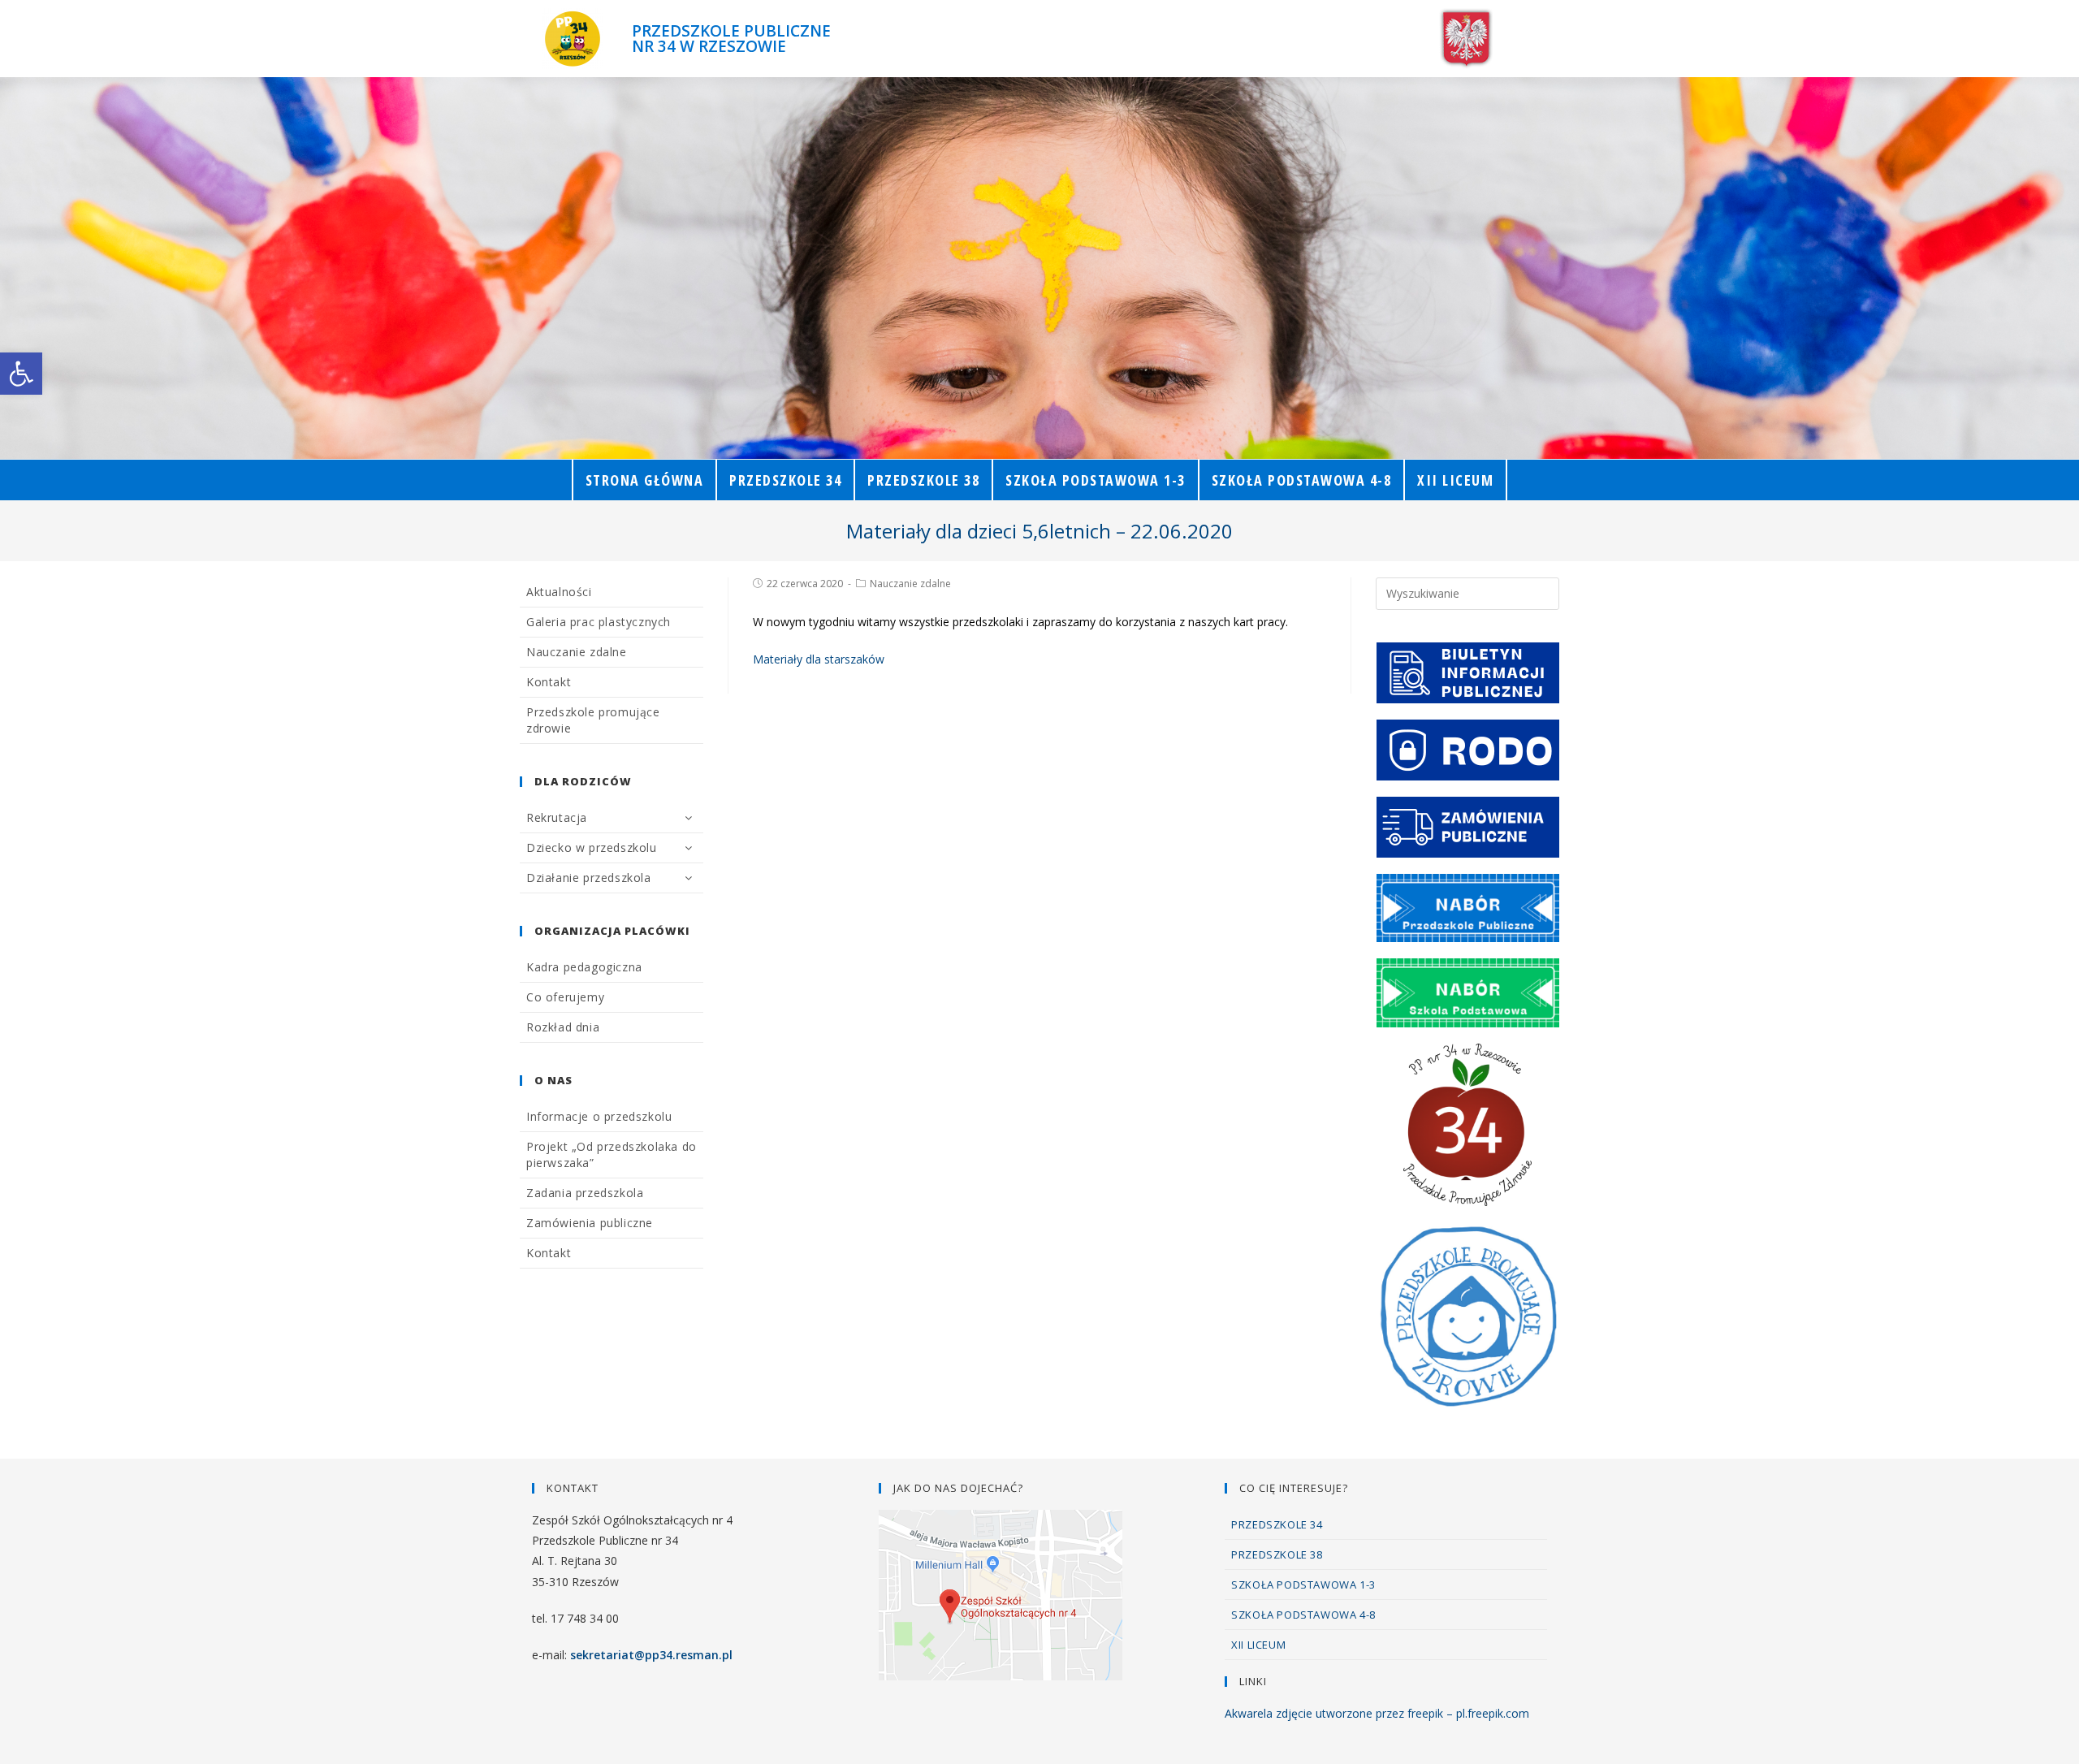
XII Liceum (1258, 1645)
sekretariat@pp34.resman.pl (651, 1655)
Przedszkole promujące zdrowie (593, 720)
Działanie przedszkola (589, 878)
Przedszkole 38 (1277, 1554)
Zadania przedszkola (585, 1193)
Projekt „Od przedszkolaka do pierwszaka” (612, 1154)
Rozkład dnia (563, 1027)
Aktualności (559, 592)
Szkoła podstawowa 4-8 (1303, 1615)
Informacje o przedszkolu (599, 1116)
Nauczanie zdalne (910, 584)
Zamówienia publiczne (590, 1223)
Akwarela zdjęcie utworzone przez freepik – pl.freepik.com (1377, 1713)
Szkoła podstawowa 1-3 (1303, 1585)
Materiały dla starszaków (819, 659)
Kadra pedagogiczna (584, 967)
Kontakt (549, 682)
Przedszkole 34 (1277, 1524)
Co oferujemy (565, 997)
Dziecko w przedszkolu (592, 847)
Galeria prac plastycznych (599, 622)
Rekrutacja (557, 817)
